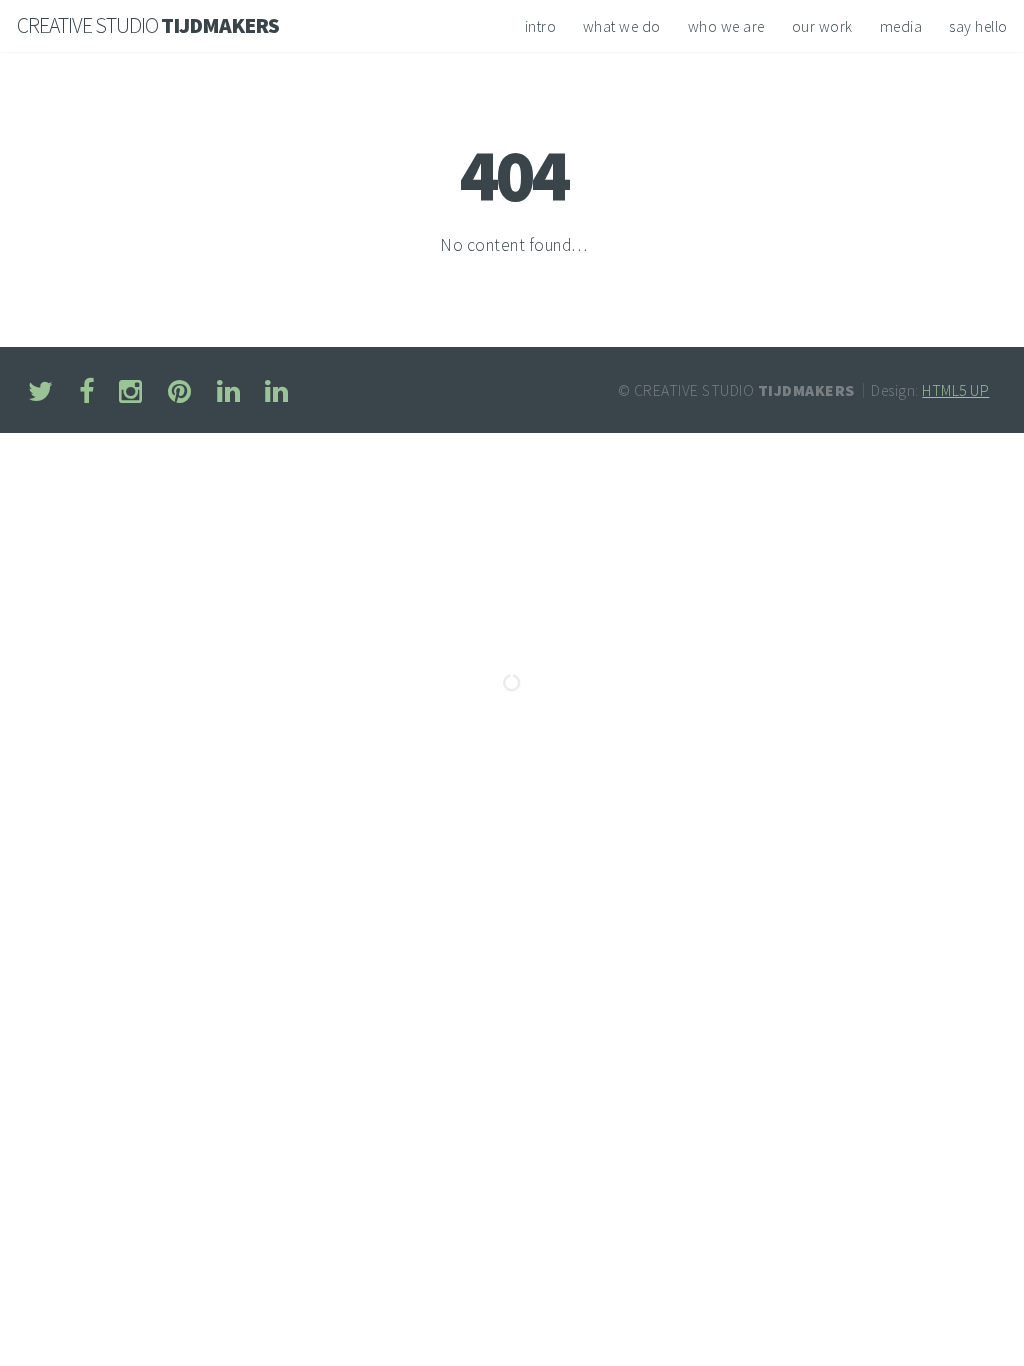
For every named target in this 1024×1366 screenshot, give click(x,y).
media (901, 26)
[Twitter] (40, 393)
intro (541, 26)
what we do (622, 26)
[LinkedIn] (228, 393)
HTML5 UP (955, 390)
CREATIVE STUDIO (148, 25)
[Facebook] (86, 393)
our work (822, 26)
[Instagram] (131, 393)
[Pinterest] (179, 393)
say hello (978, 26)
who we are (726, 26)
